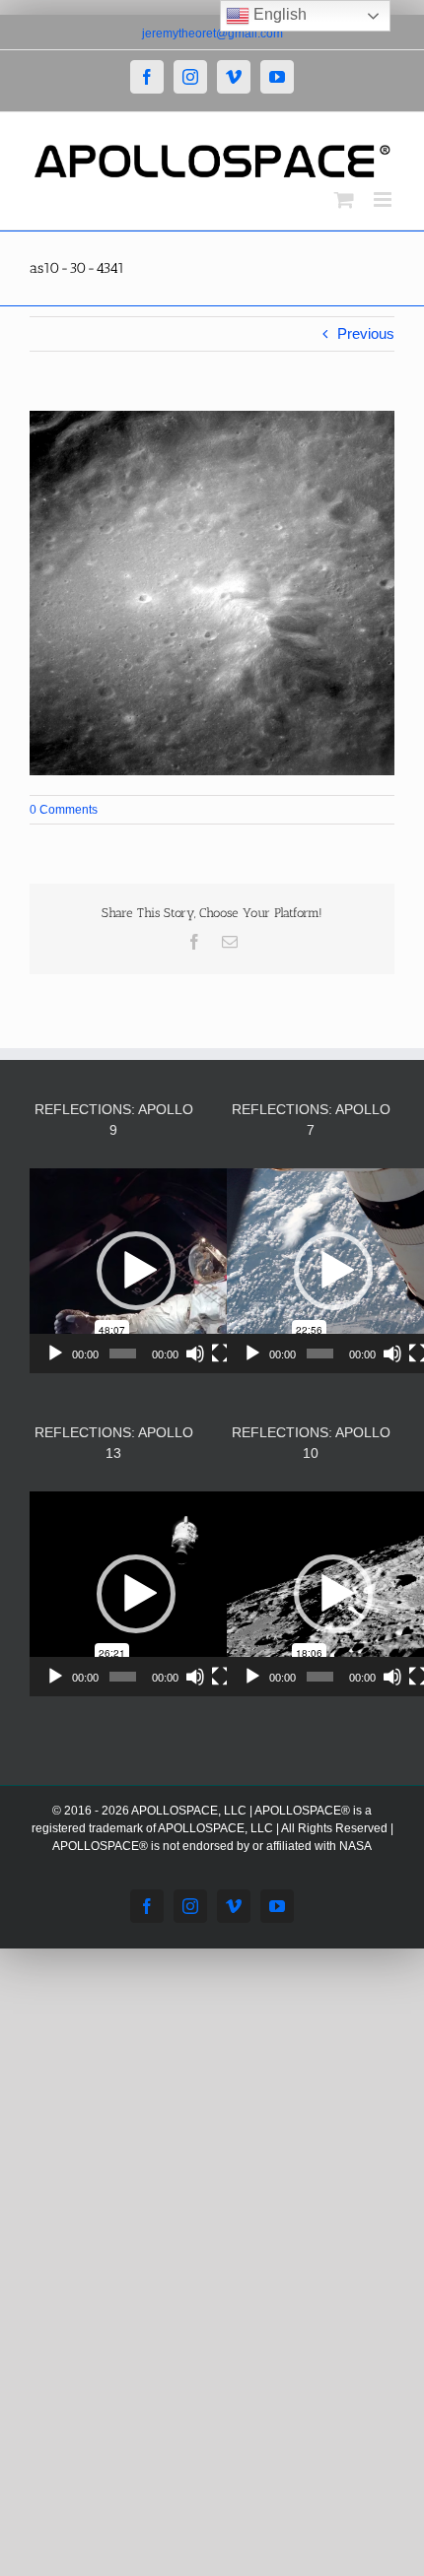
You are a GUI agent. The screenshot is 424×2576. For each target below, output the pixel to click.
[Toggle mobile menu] (384, 199)
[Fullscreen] (221, 1354)
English (278, 14)
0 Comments (64, 810)
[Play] (55, 1354)
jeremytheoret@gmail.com (212, 33)
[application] (136, 1271)
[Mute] (195, 1354)
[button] (136, 1271)
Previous (366, 333)
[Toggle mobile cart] (344, 199)
